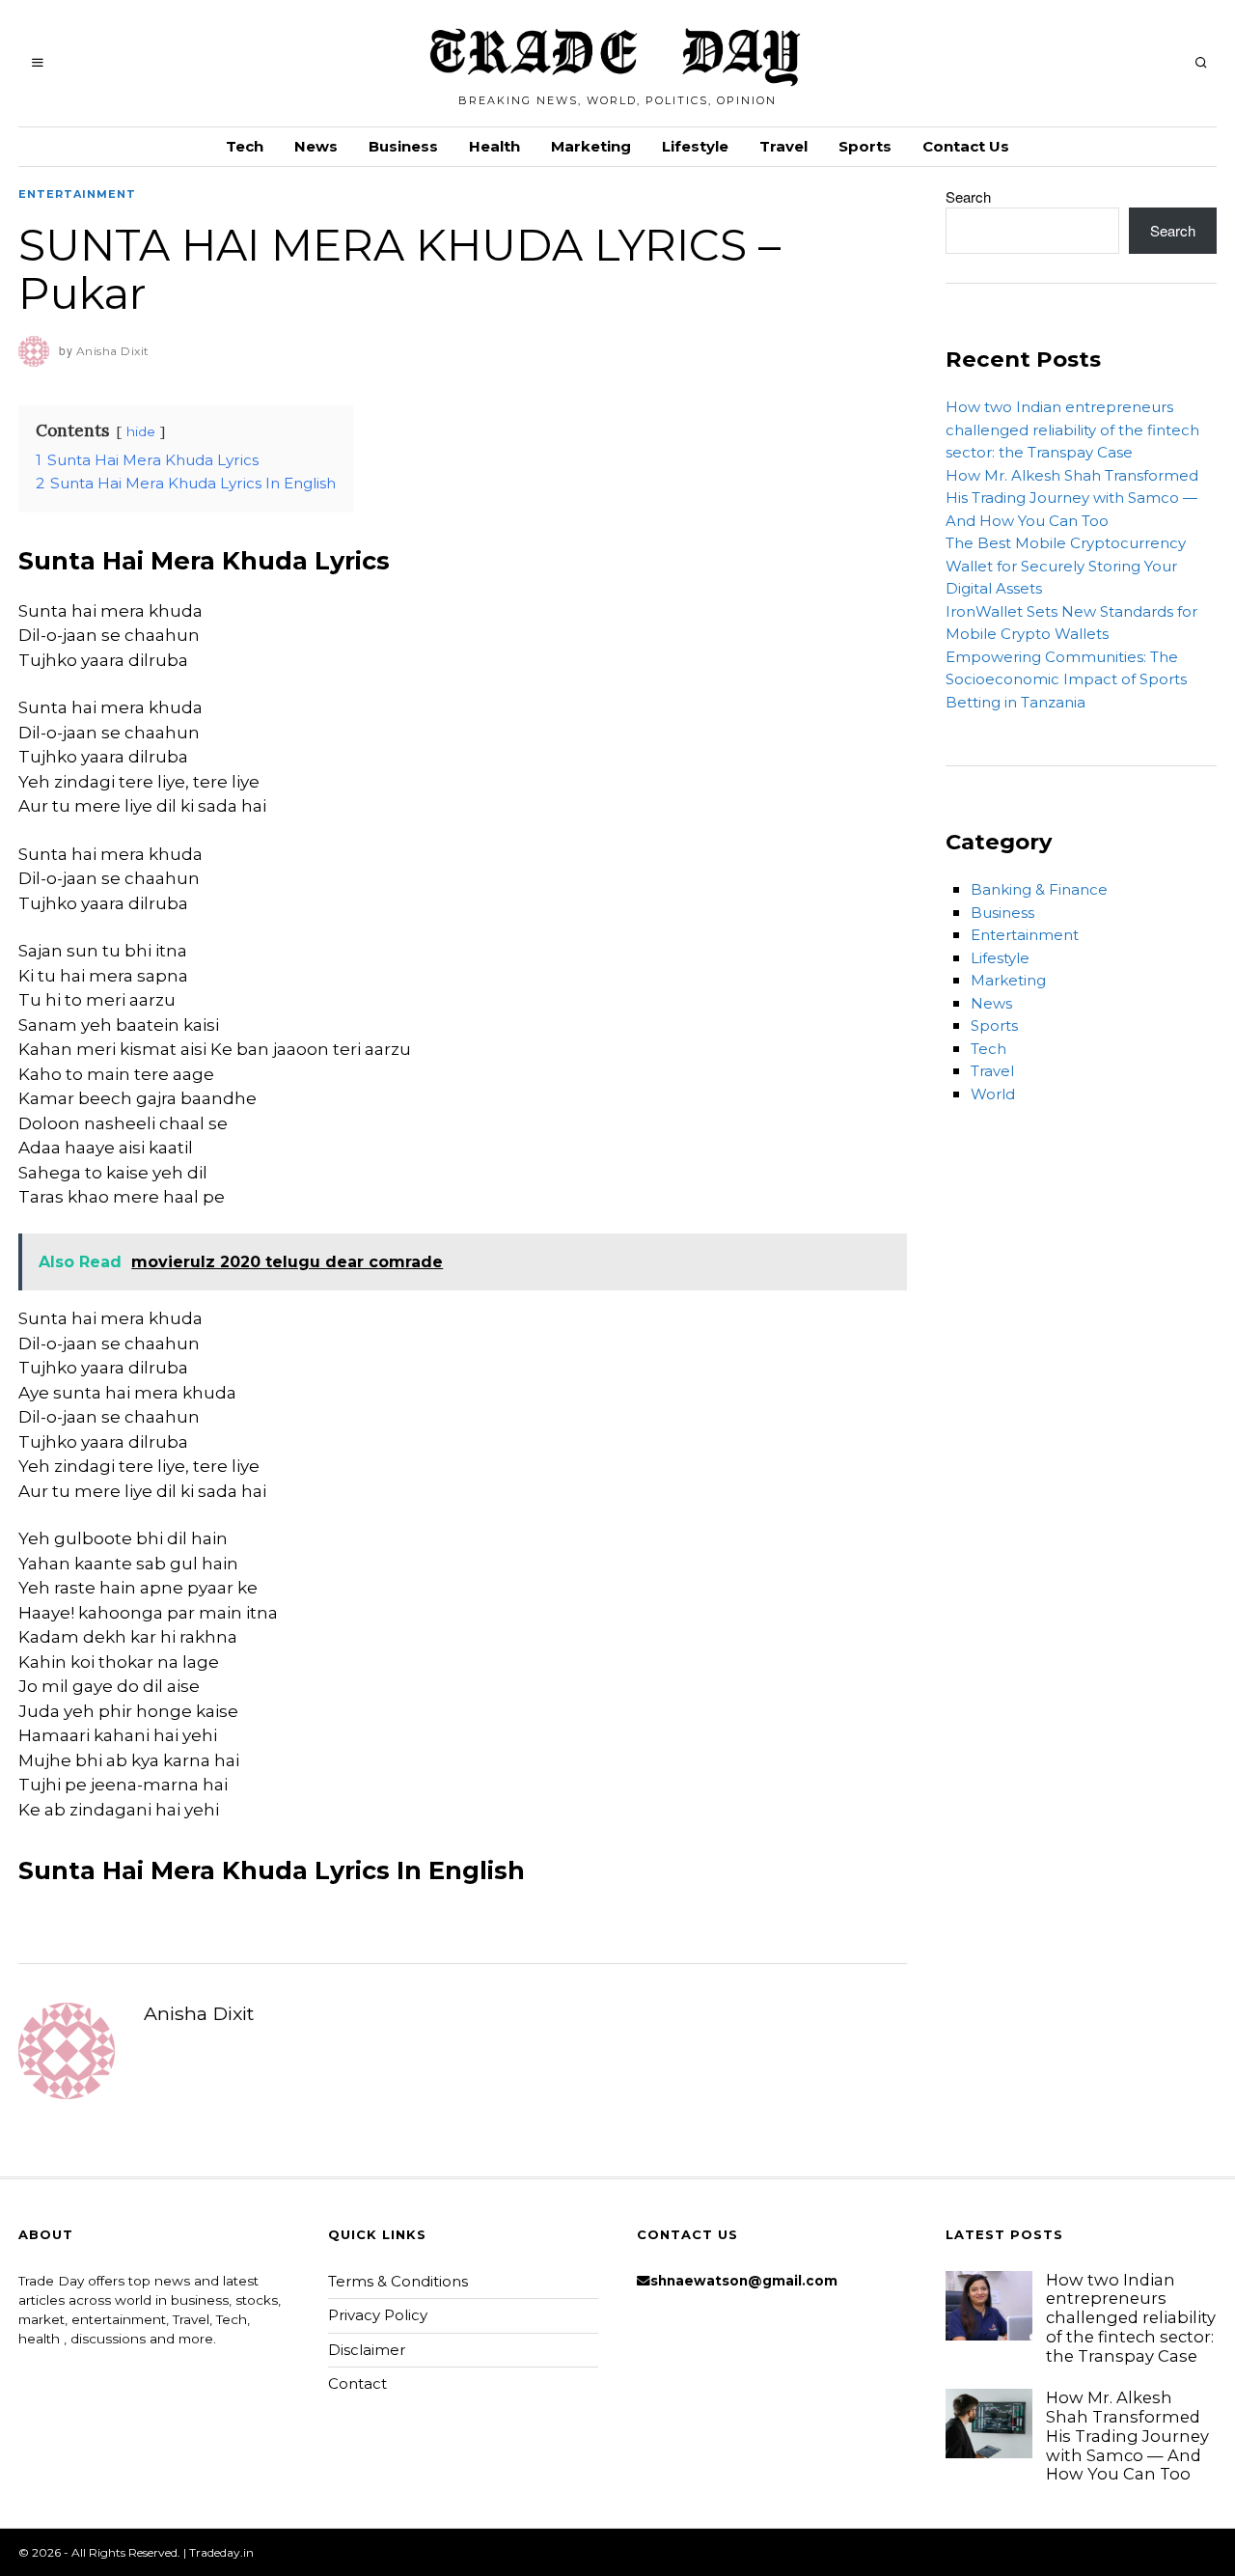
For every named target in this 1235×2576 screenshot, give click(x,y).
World (993, 1094)
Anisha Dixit (199, 2013)
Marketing (591, 146)
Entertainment (77, 194)
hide (141, 431)
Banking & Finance (1039, 889)
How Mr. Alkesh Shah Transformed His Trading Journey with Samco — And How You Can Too (1072, 498)
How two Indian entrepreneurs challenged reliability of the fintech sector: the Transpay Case (1072, 429)
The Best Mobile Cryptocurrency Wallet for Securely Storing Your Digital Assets (1066, 566)
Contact (357, 2383)
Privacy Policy (378, 2315)
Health (494, 146)
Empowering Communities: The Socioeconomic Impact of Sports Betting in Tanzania (1066, 679)
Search (968, 196)
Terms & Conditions (398, 2281)
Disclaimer (367, 2350)
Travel (783, 146)
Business (403, 146)
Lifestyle (695, 146)
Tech (245, 146)
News (316, 146)
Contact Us (966, 146)
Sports (865, 146)
